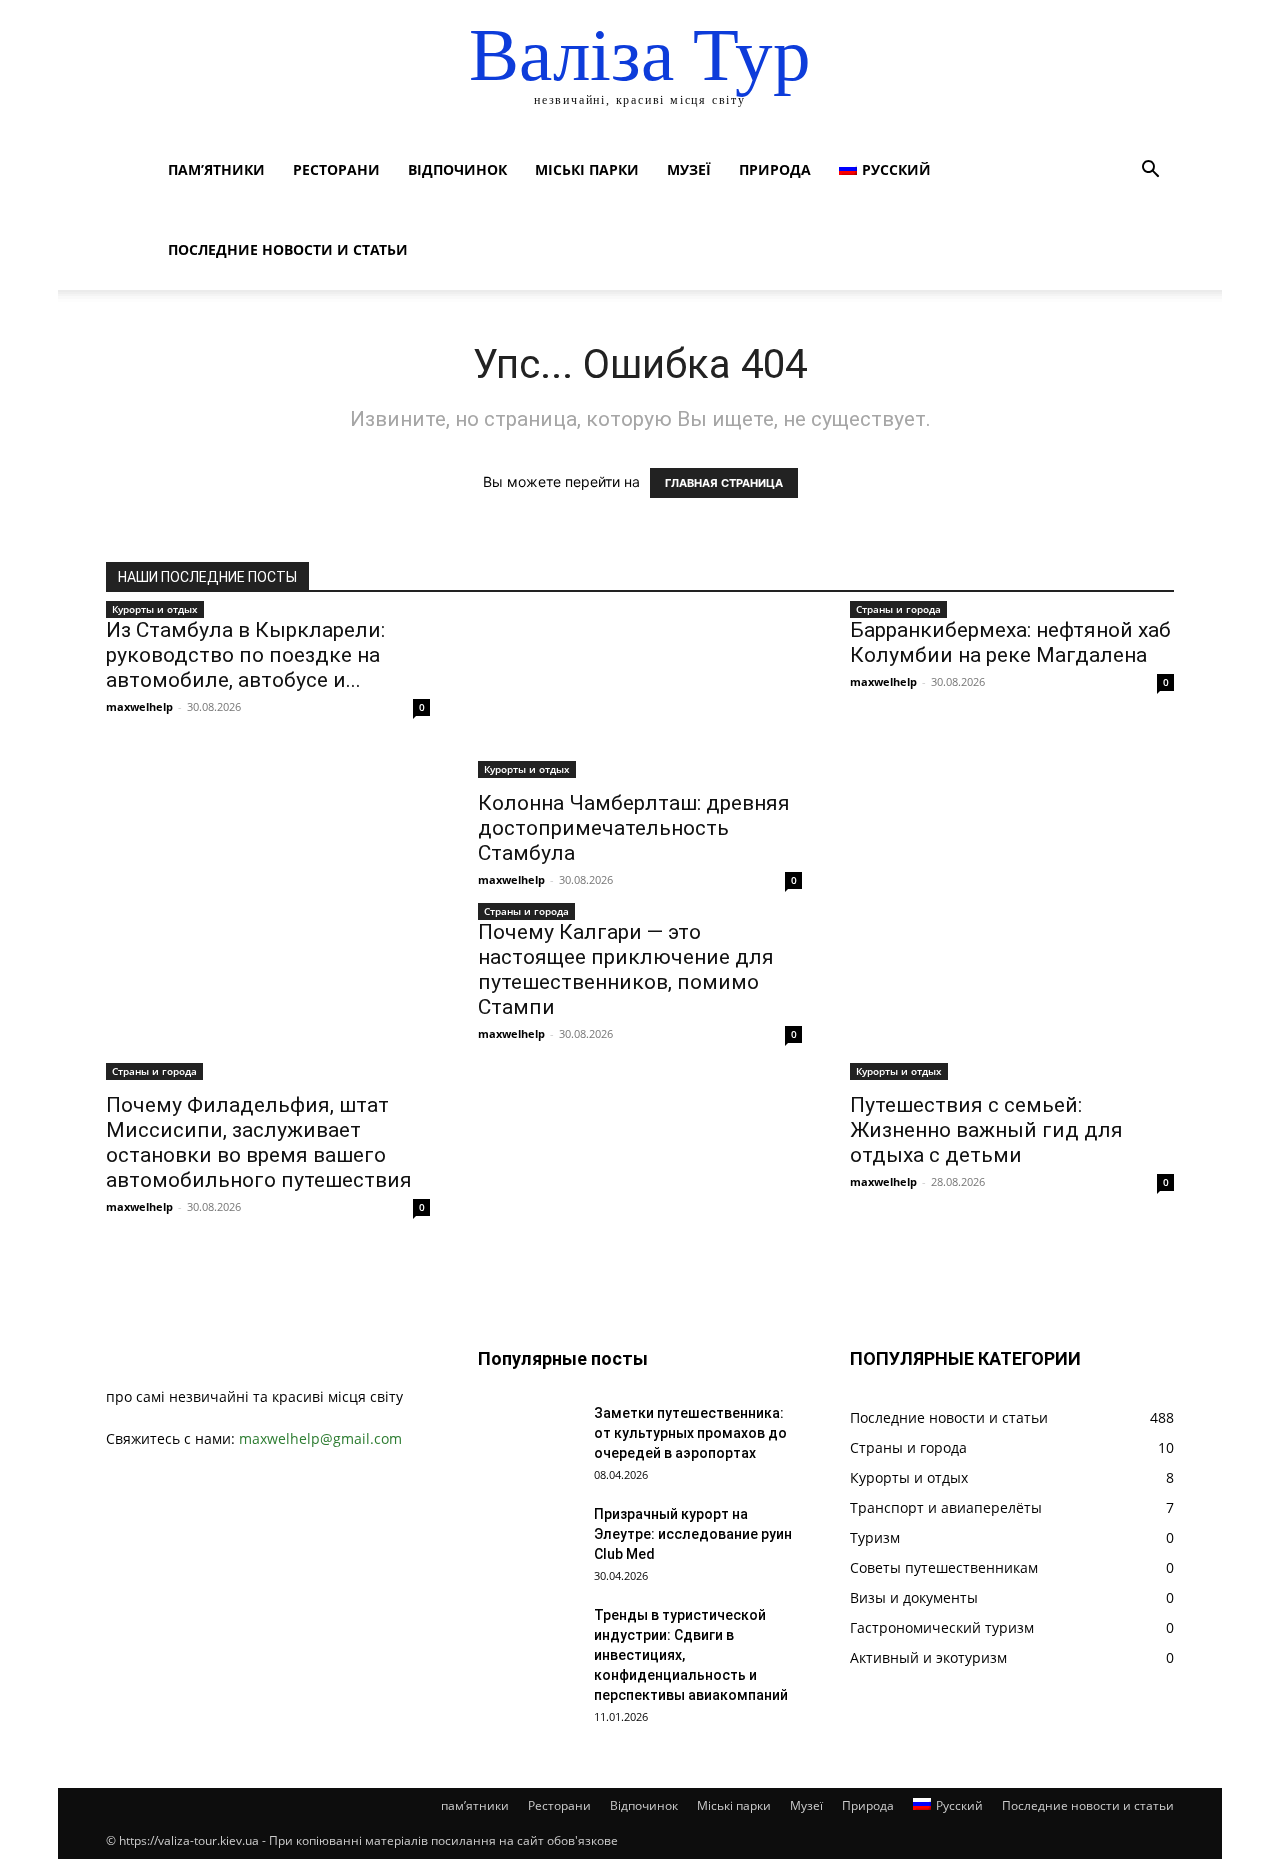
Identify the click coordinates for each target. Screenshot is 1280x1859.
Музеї (689, 169)
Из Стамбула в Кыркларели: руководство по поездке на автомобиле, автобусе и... (245, 655)
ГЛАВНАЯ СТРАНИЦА (724, 483)
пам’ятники (216, 169)
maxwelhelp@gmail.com (320, 1438)
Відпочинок (457, 169)
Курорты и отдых (155, 609)
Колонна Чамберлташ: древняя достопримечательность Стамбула (634, 828)
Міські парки (587, 169)
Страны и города (898, 609)
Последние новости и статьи (288, 249)
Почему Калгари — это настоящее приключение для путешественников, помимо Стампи (626, 969)
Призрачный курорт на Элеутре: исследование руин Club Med (693, 1534)
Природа (775, 169)
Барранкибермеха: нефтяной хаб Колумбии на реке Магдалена (1010, 642)
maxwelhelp (139, 706)
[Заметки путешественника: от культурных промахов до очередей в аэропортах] (528, 1438)
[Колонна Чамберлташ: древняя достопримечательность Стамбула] (640, 698)
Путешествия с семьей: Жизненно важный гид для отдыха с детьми (986, 1130)
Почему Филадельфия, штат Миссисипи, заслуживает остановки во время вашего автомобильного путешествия (259, 1142)
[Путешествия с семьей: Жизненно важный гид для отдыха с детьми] (1012, 1000)
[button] (1150, 171)
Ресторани (336, 169)
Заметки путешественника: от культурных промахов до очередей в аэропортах (690, 1433)
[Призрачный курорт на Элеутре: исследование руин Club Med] (528, 1539)
